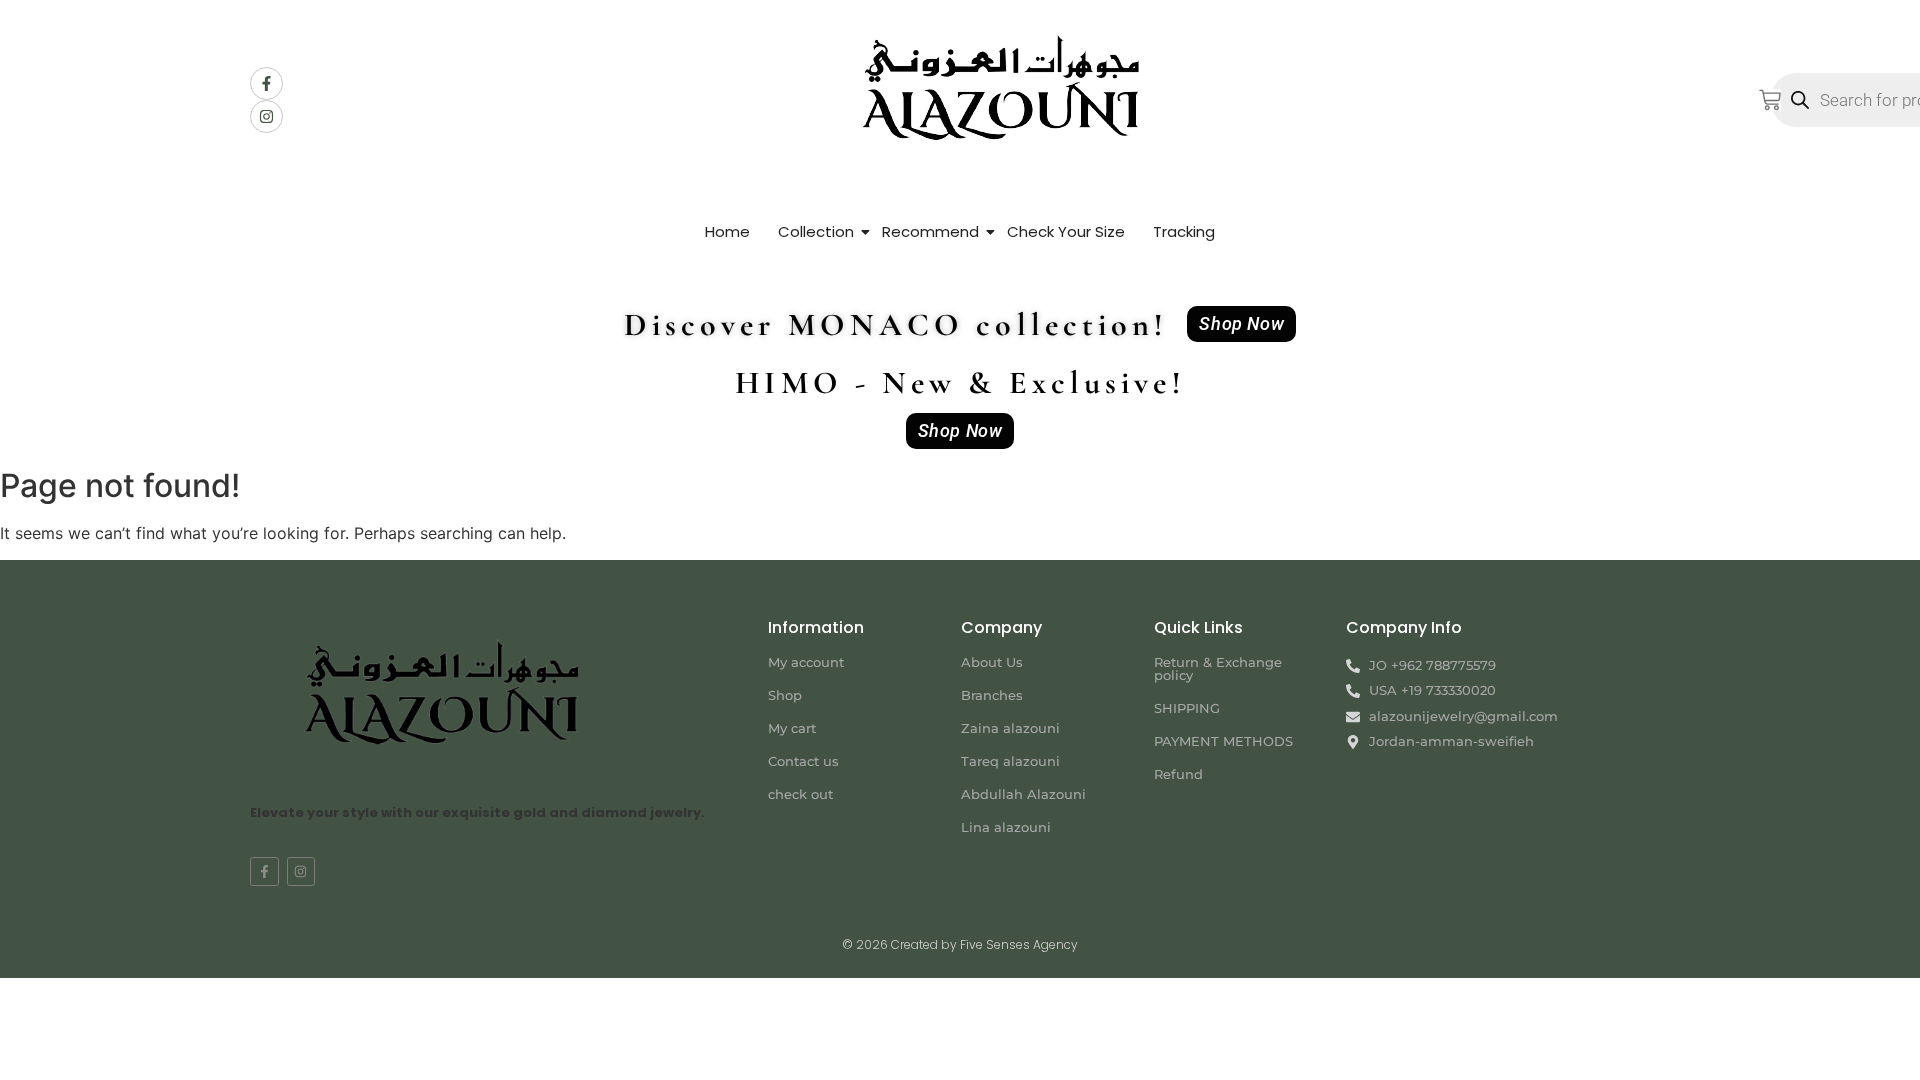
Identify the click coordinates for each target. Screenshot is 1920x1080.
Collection (816, 231)
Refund (1178, 774)
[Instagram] (266, 116)
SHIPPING (1187, 708)
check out (800, 794)
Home (727, 231)
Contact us (803, 761)
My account (806, 662)
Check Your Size (1066, 231)
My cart (792, 728)
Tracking (1184, 231)
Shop (785, 695)
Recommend (930, 231)
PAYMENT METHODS (1223, 741)
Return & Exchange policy (1218, 668)
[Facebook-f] (266, 83)
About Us (992, 662)
